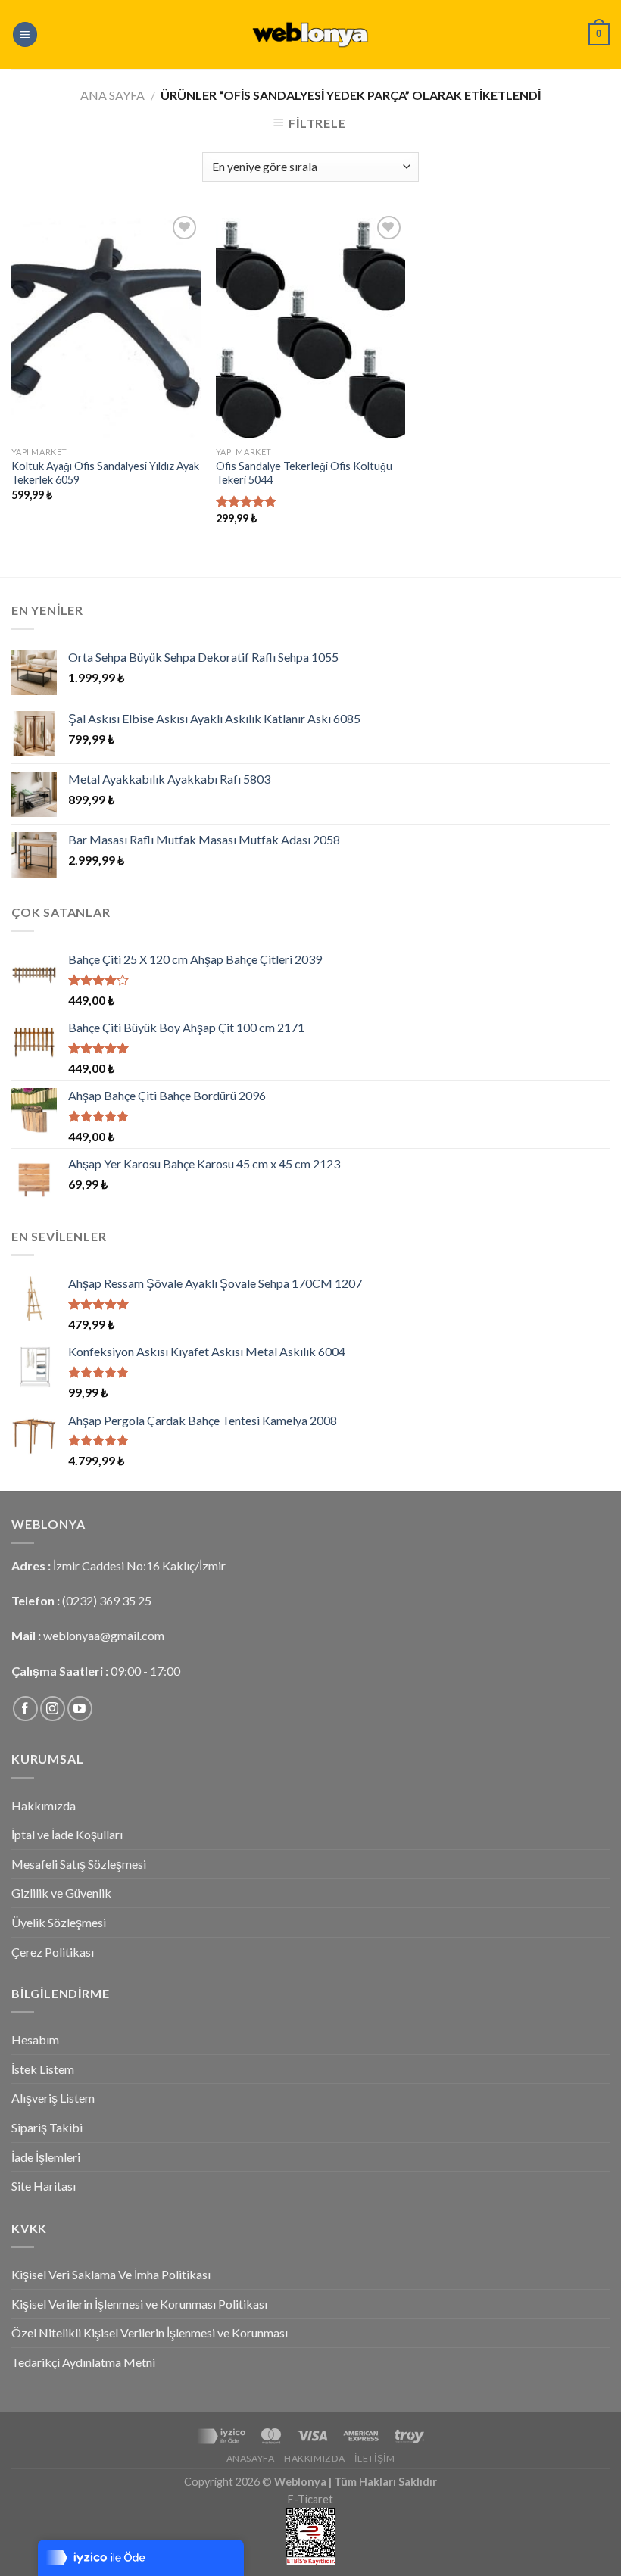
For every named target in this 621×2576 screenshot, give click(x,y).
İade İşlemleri (46, 2157)
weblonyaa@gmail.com (104, 1635)
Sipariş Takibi (47, 2127)
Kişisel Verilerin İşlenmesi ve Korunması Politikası (139, 2304)
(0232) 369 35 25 (107, 1600)
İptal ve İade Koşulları (67, 1834)
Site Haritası (44, 2186)
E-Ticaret (310, 2499)
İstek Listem (43, 2069)
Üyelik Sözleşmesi (59, 1922)
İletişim (374, 2458)
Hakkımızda (44, 1806)
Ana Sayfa (112, 95)
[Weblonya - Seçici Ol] (310, 34)
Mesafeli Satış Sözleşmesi (79, 1864)
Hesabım (35, 2040)
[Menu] (25, 34)
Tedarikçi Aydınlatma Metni (83, 2362)
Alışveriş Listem (53, 2098)
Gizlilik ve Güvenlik (61, 1893)
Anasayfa (251, 2458)
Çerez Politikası (53, 1952)
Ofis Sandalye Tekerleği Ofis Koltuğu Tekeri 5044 (304, 473)
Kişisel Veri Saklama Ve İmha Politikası (111, 2274)
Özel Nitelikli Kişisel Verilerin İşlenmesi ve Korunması (150, 2333)
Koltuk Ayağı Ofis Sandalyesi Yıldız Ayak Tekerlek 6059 (105, 473)
